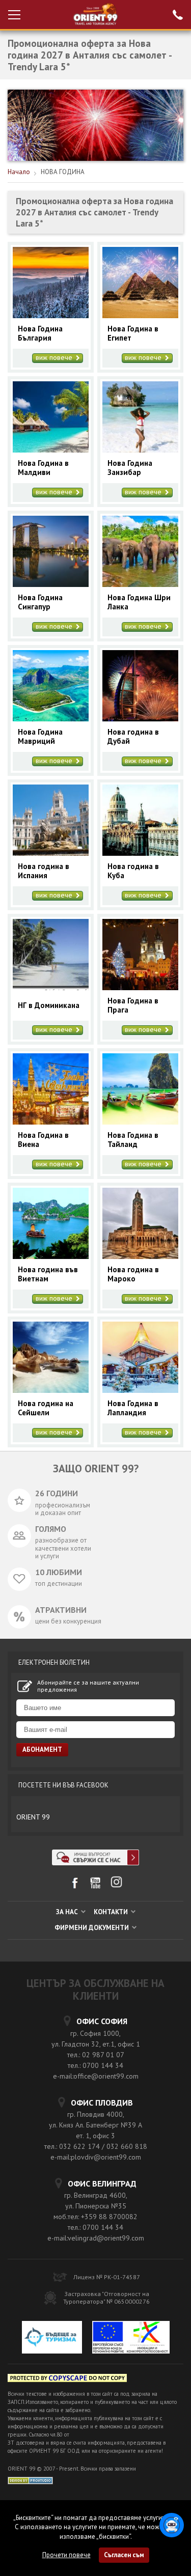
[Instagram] (116, 1885)
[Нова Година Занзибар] (140, 450)
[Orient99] (95, 15)
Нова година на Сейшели (46, 1408)
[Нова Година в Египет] (140, 315)
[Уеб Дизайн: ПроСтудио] (30, 2480)
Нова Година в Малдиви (43, 468)
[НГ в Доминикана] (51, 987)
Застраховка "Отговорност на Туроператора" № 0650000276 (106, 2298)
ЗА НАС (68, 1912)
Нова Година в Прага (133, 1005)
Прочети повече (66, 2555)
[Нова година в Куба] (140, 853)
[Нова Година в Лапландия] (140, 1390)
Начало (19, 172)
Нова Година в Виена (43, 1140)
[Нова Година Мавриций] (51, 719)
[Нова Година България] (51, 315)
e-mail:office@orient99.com (96, 2076)
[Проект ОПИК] (131, 2339)
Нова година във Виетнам (48, 1274)
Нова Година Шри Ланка (139, 602)
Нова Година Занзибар (130, 468)
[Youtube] (95, 1886)
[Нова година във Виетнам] (51, 1256)
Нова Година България (40, 333)
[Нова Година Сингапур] (51, 584)
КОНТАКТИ (112, 1912)
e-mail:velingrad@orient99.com (96, 2238)
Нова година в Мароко (133, 1274)
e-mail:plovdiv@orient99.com (96, 2157)
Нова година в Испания (44, 871)
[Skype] (95, 1863)
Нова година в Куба (133, 871)
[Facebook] (75, 1886)
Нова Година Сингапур (40, 602)
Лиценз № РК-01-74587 (107, 2277)
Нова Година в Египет (133, 333)
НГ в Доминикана (49, 1005)
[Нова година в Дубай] (140, 719)
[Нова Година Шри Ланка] (140, 584)
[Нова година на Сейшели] (51, 1390)
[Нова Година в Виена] (51, 1122)
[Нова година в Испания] (51, 853)
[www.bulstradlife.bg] (67, 2380)
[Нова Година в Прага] (140, 987)
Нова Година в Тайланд (133, 1140)
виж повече (55, 358)
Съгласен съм (124, 2555)
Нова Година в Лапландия (133, 1408)
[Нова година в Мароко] (140, 1256)
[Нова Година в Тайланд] (140, 1122)
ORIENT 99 (33, 1817)
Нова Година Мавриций (40, 737)
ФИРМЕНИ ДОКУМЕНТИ (92, 1928)
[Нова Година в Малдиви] (51, 450)
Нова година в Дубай (133, 737)
